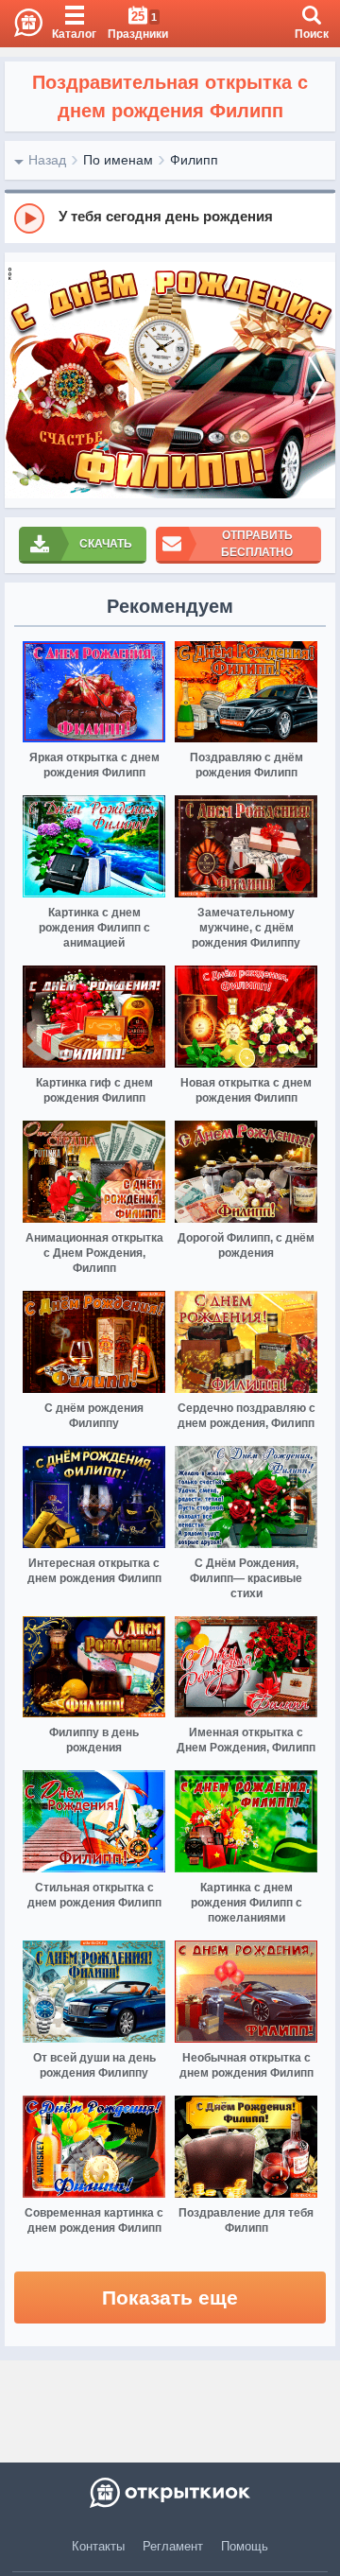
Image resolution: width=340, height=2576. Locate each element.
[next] (316, 380)
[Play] (29, 218)
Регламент (173, 2546)
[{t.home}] (170, 2493)
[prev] (24, 380)
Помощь (245, 2546)
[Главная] (21, 24)
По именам (118, 160)
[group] (170, 218)
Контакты (98, 2546)
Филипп (194, 160)
